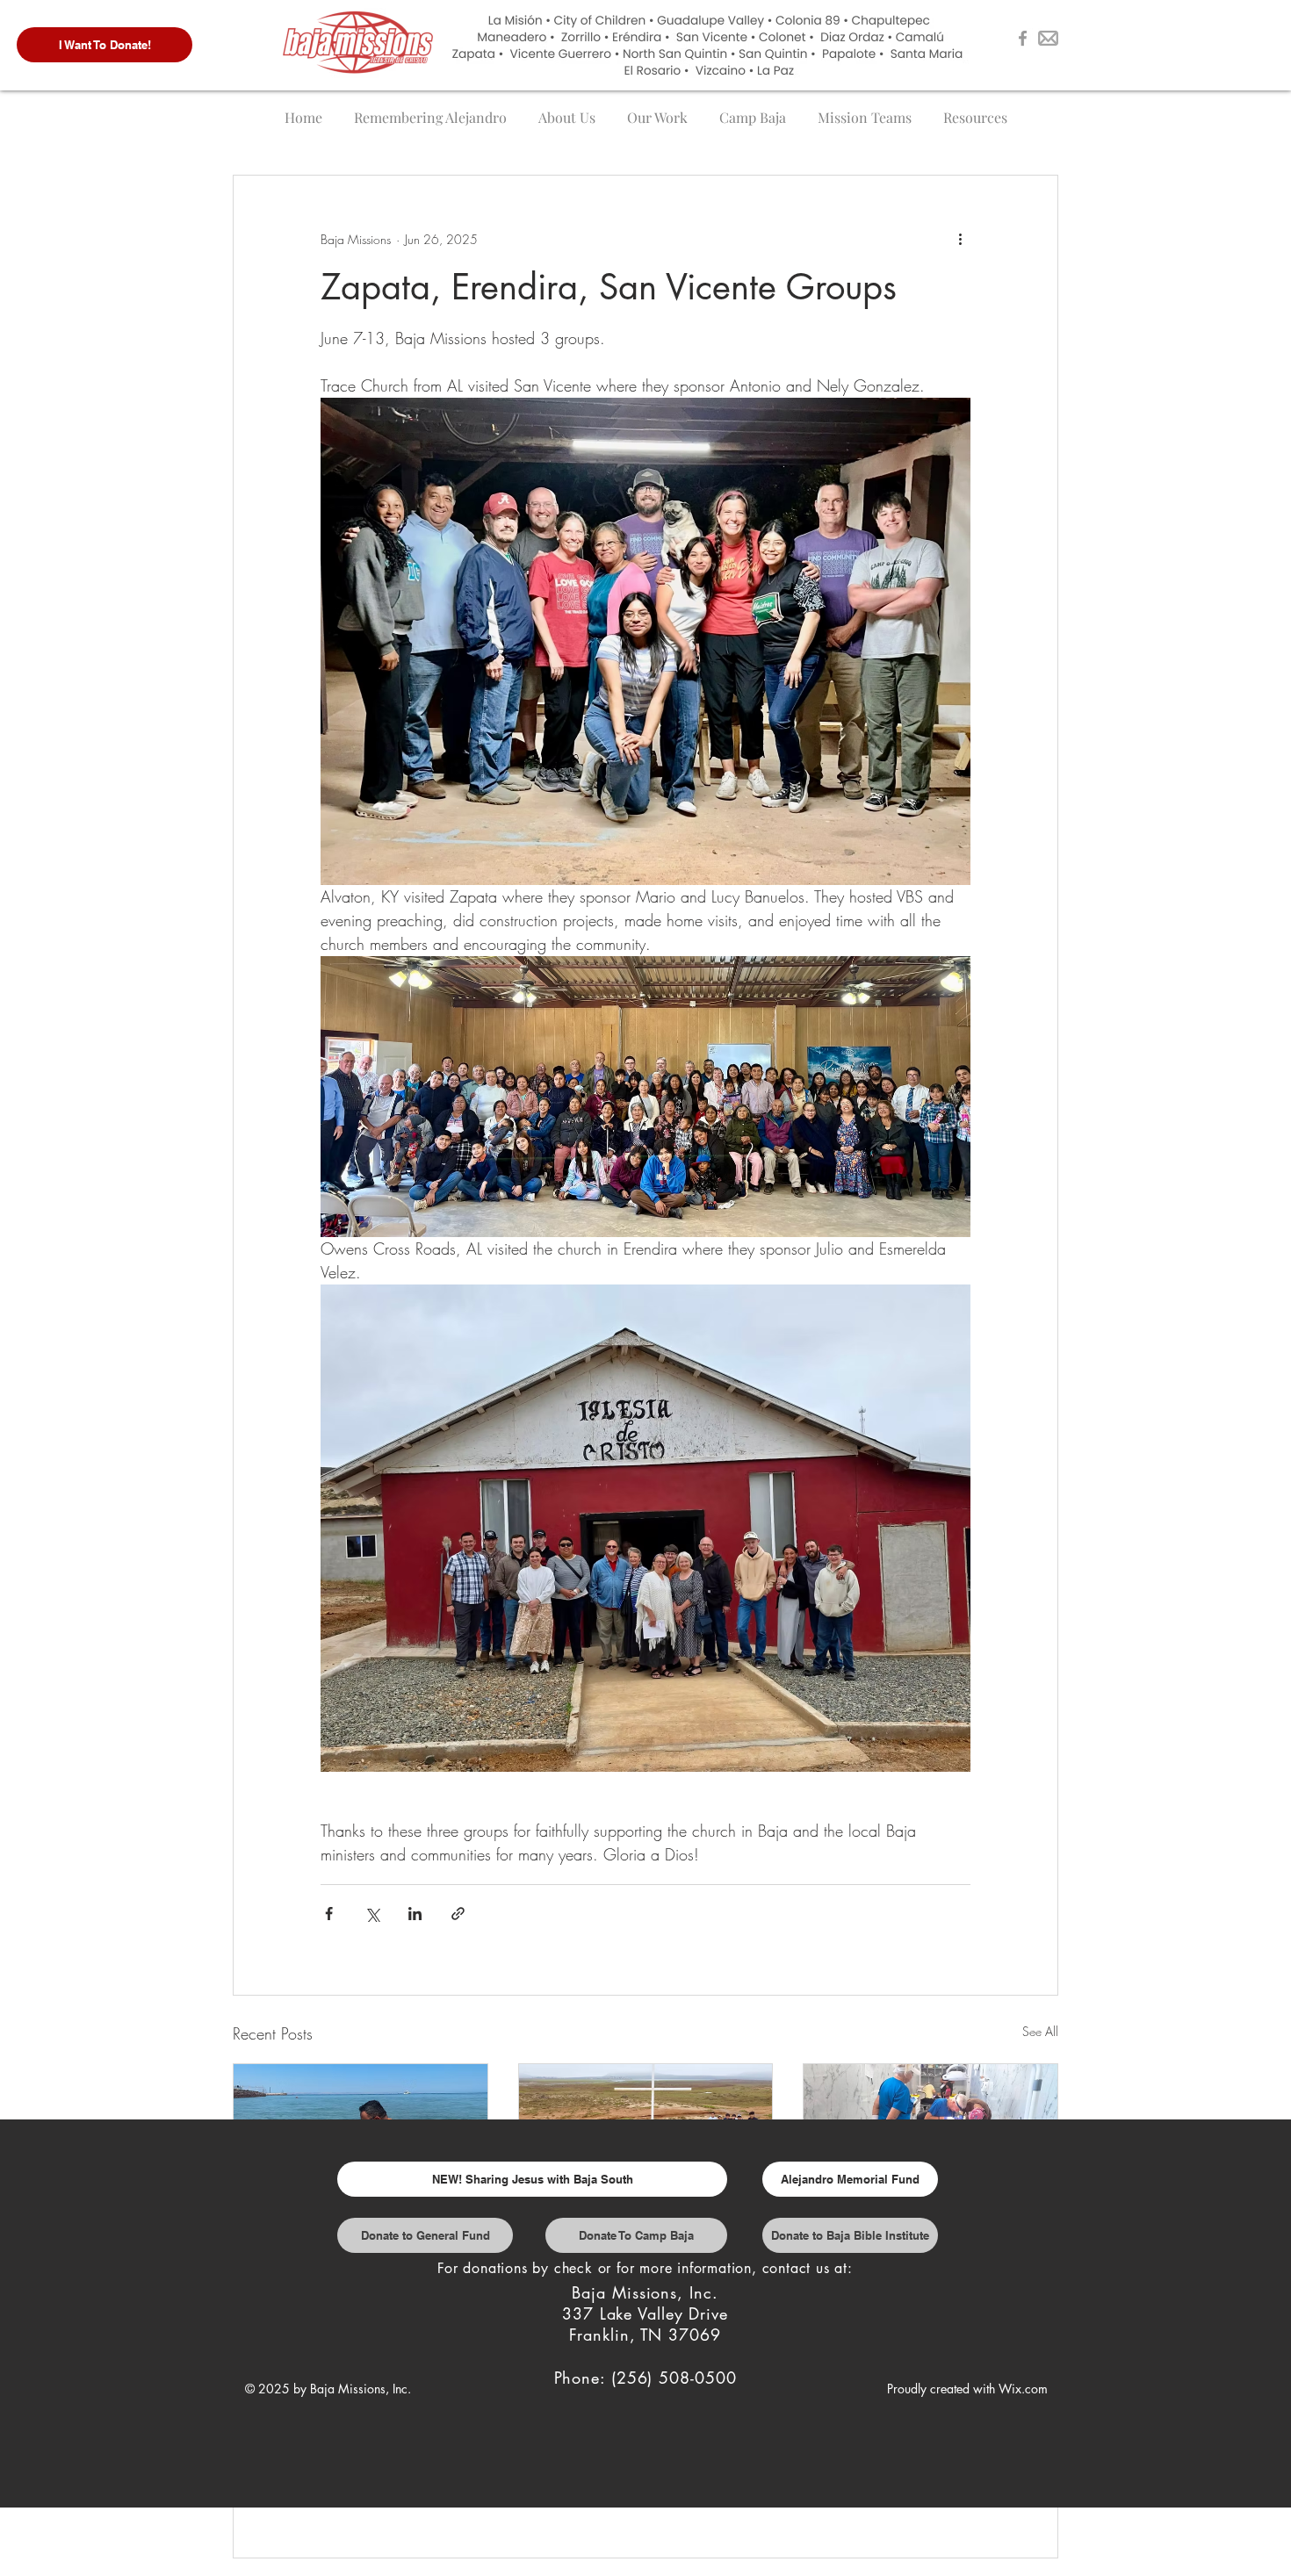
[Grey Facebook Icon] (1023, 38)
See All (1040, 2031)
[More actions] (960, 239)
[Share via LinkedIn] (415, 1914)
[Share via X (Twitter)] (372, 1914)
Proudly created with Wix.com (967, 2389)
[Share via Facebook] (329, 1914)
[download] (1048, 38)
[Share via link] (458, 1914)
